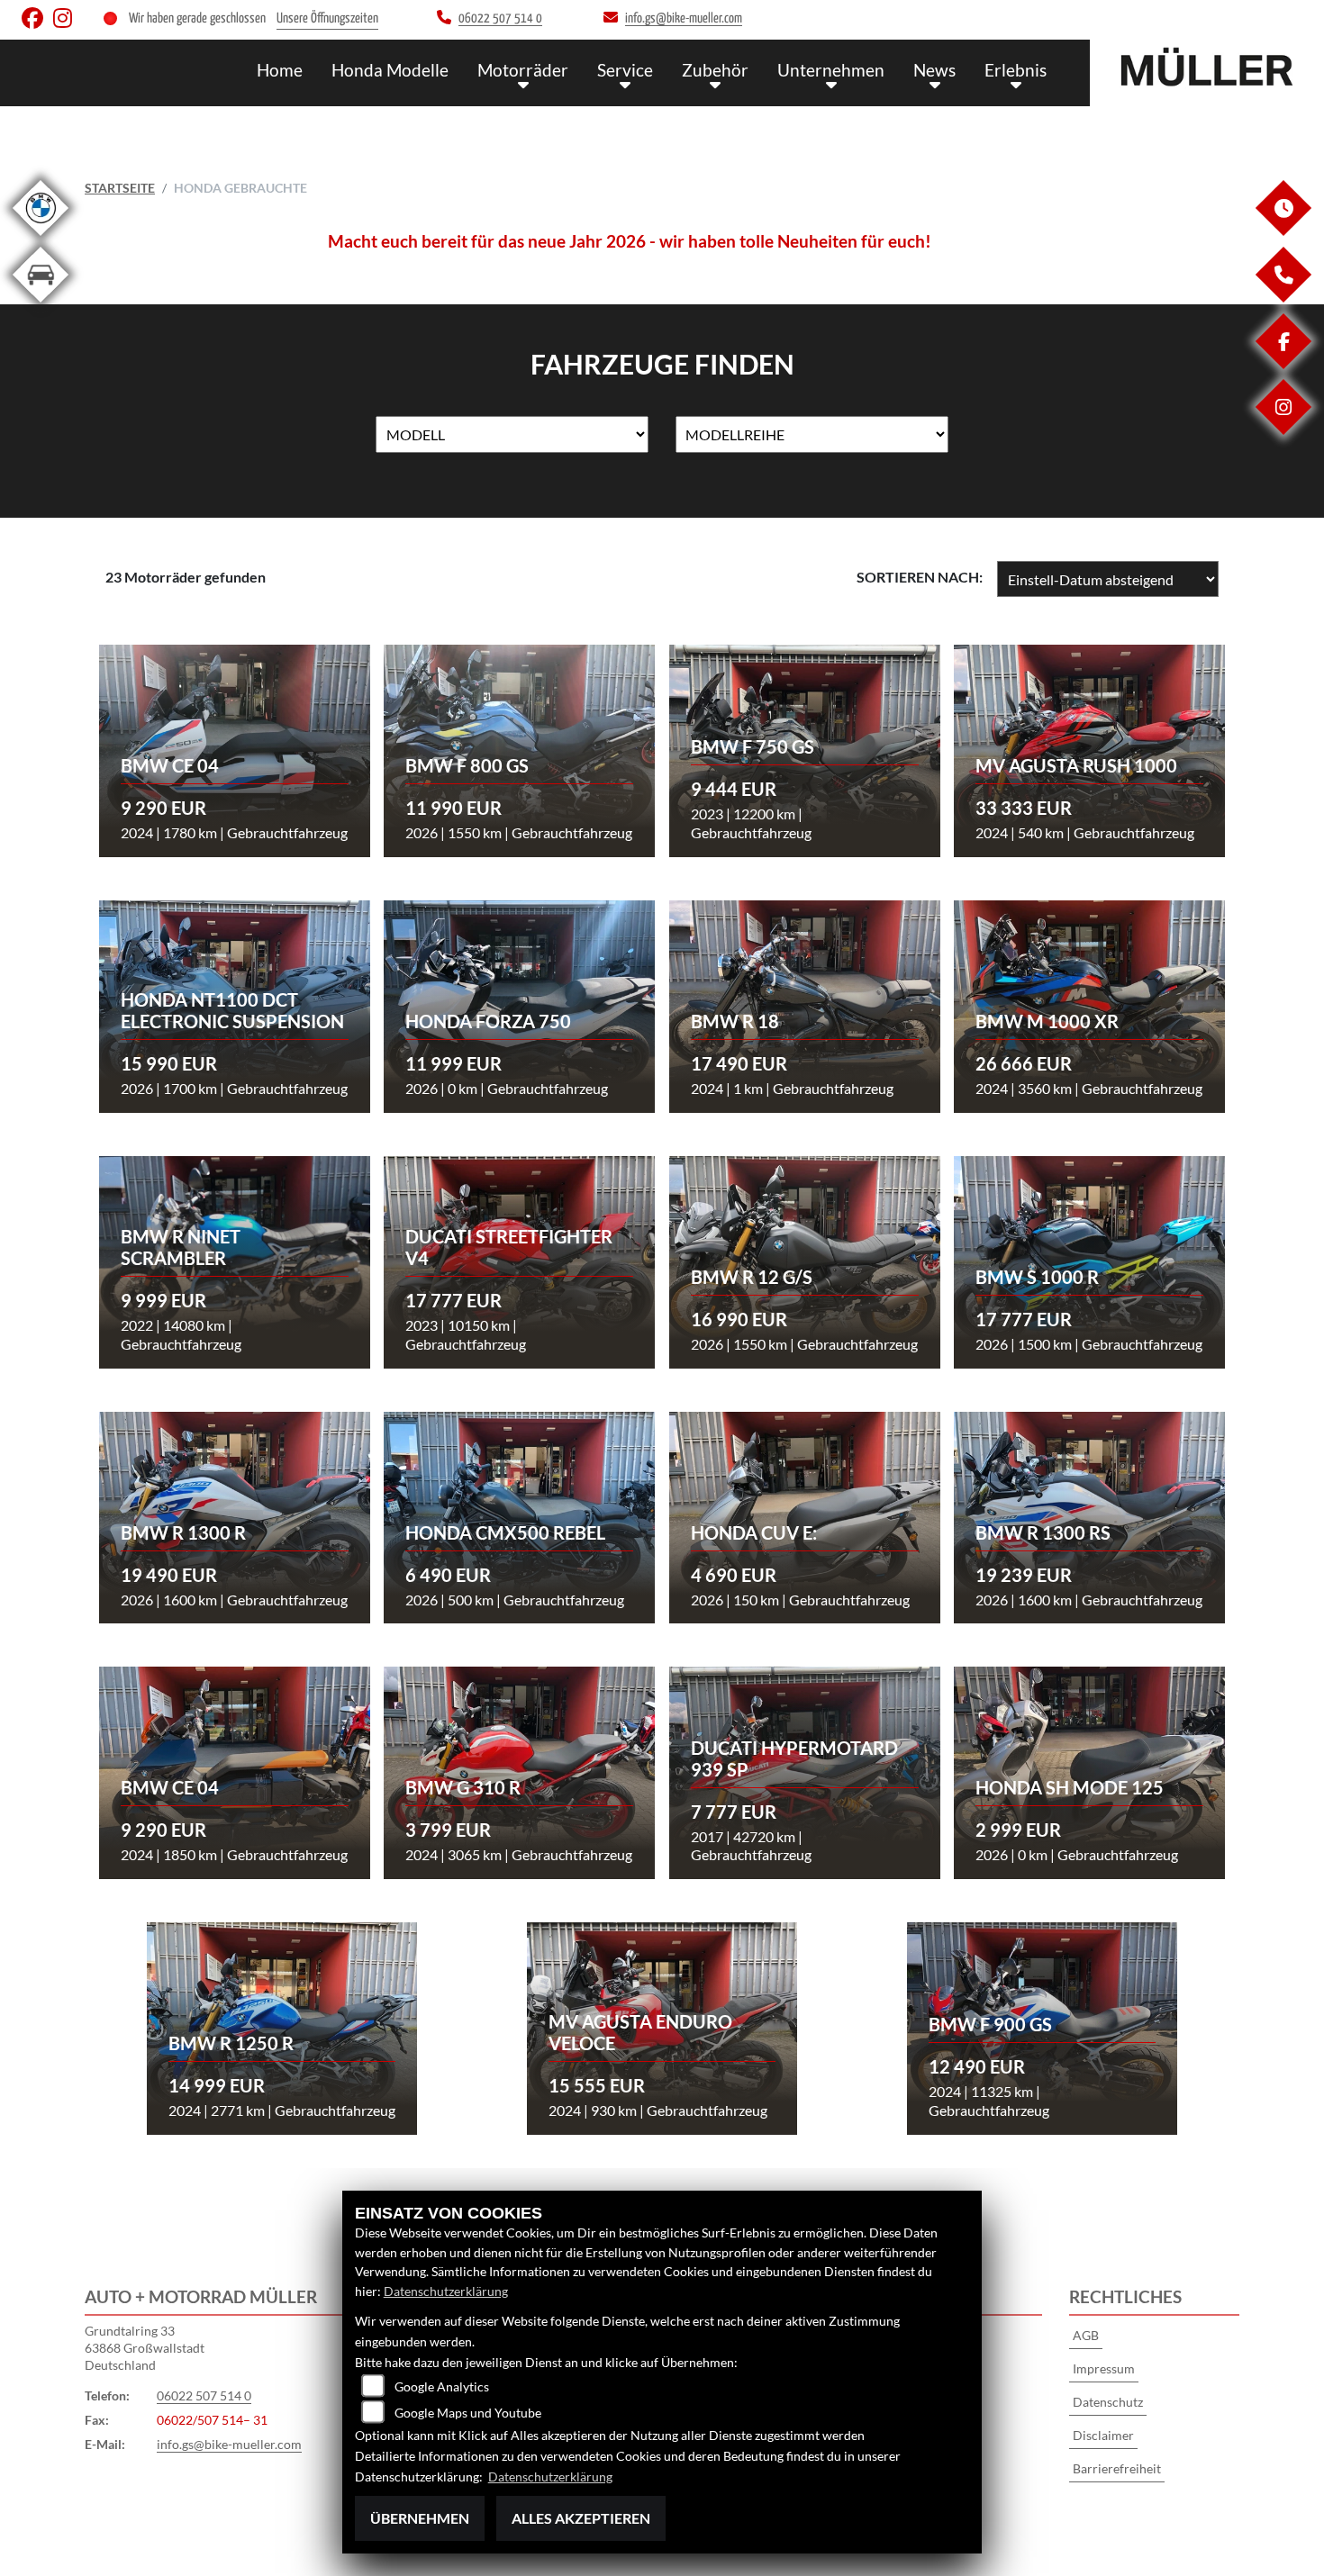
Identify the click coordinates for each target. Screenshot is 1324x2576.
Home (280, 70)
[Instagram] (1283, 430)
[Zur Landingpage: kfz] (41, 306)
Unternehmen (831, 70)
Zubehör (715, 70)
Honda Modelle (390, 70)
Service (625, 70)
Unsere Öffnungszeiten (327, 18)
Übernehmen (420, 2518)
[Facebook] (1283, 364)
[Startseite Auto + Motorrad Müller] (1207, 68)
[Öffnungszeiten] (1283, 231)
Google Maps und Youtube (468, 2413)
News (934, 70)
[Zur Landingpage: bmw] (41, 239)
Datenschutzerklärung (446, 2291)
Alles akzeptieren (581, 2518)
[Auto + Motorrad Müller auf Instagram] (66, 22)
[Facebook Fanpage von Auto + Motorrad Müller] (37, 22)
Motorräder (523, 70)
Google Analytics (442, 2386)
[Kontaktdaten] (1283, 298)
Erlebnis (1016, 70)
